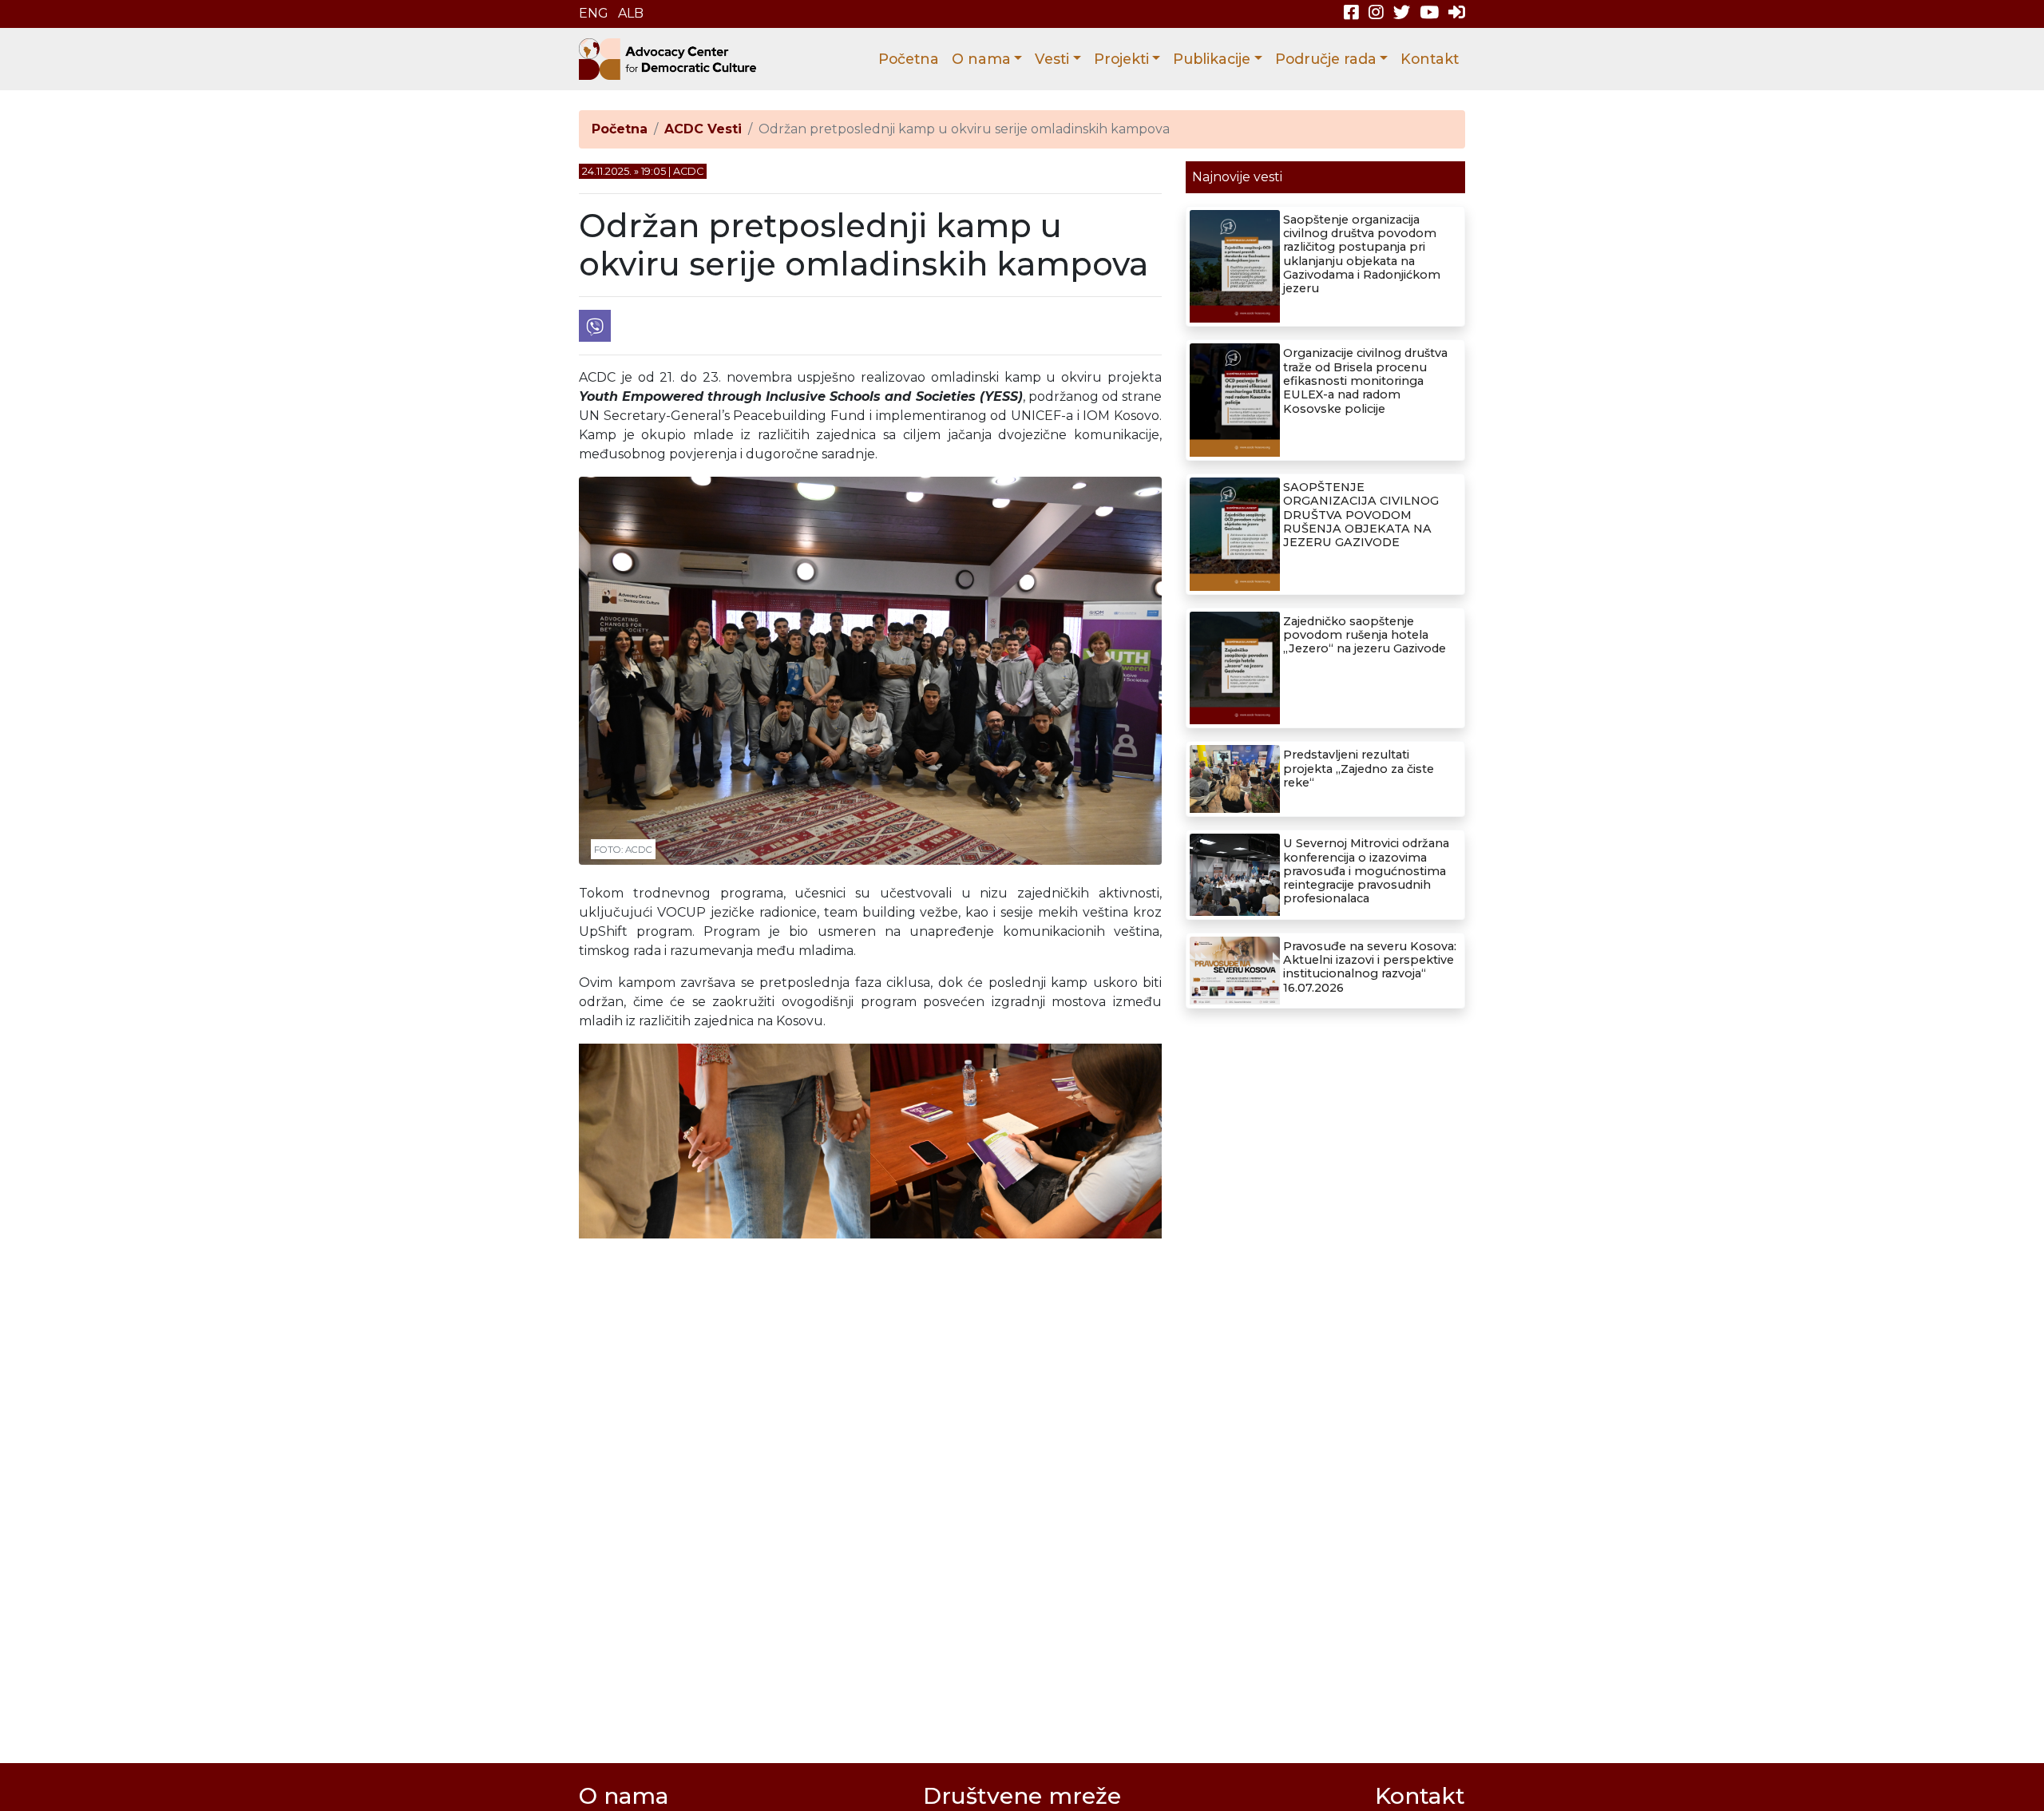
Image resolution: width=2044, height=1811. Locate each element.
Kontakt (1430, 59)
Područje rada (1326, 59)
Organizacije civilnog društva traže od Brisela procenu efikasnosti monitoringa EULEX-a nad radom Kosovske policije (1365, 380)
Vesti (1052, 59)
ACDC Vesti (703, 129)
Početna (909, 59)
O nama (981, 59)
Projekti (1121, 59)
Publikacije (1212, 59)
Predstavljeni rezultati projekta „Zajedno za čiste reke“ (1359, 769)
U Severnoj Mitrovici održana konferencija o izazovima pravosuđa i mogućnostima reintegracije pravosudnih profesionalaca (1366, 871)
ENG (594, 13)
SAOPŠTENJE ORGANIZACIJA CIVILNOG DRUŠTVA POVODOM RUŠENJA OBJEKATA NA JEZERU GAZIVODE (1361, 515)
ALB (631, 13)
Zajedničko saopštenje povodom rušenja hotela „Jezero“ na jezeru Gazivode (1365, 635)
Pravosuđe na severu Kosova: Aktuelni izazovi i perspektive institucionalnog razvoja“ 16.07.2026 (1370, 967)
